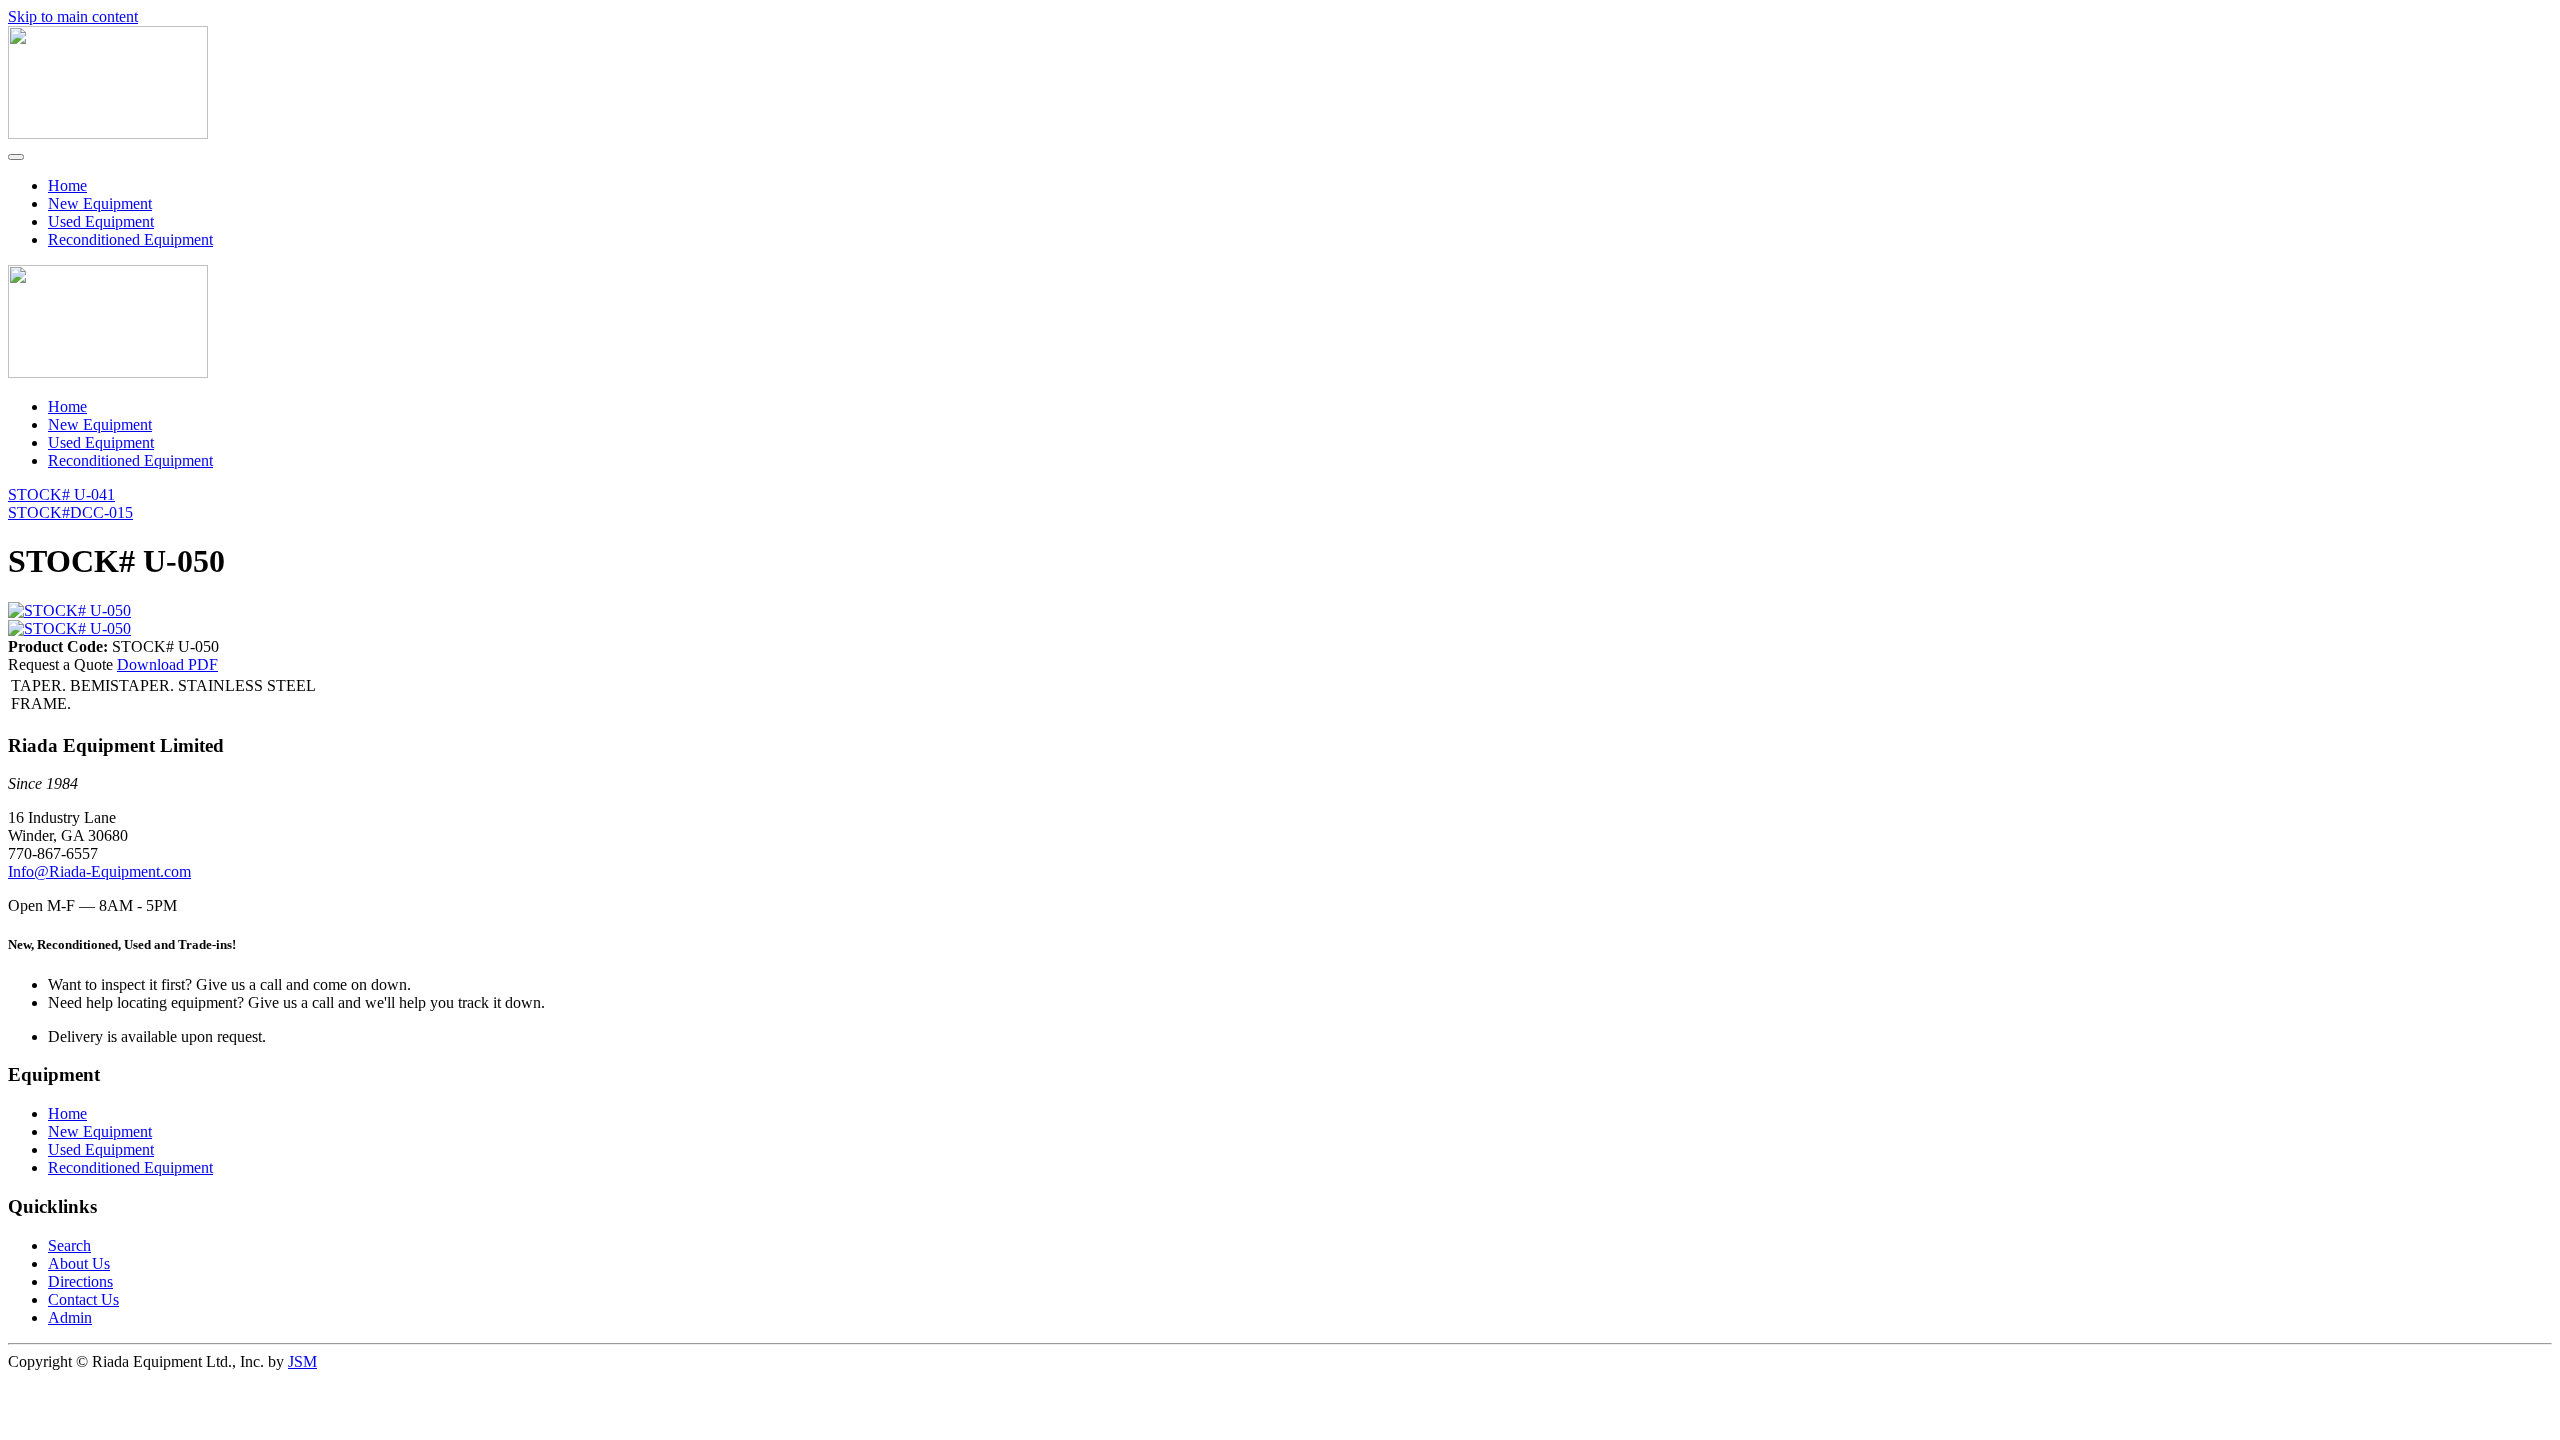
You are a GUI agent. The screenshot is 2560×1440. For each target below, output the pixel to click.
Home (67, 185)
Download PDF (167, 664)
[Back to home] (108, 133)
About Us (79, 1263)
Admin (70, 1317)
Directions (80, 1281)
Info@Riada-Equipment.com (99, 871)
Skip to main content (73, 16)
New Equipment (100, 203)
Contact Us (83, 1299)
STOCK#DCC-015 (70, 512)
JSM (302, 1361)
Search (69, 1245)
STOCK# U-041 (61, 494)
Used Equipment (101, 221)
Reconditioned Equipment (130, 239)
